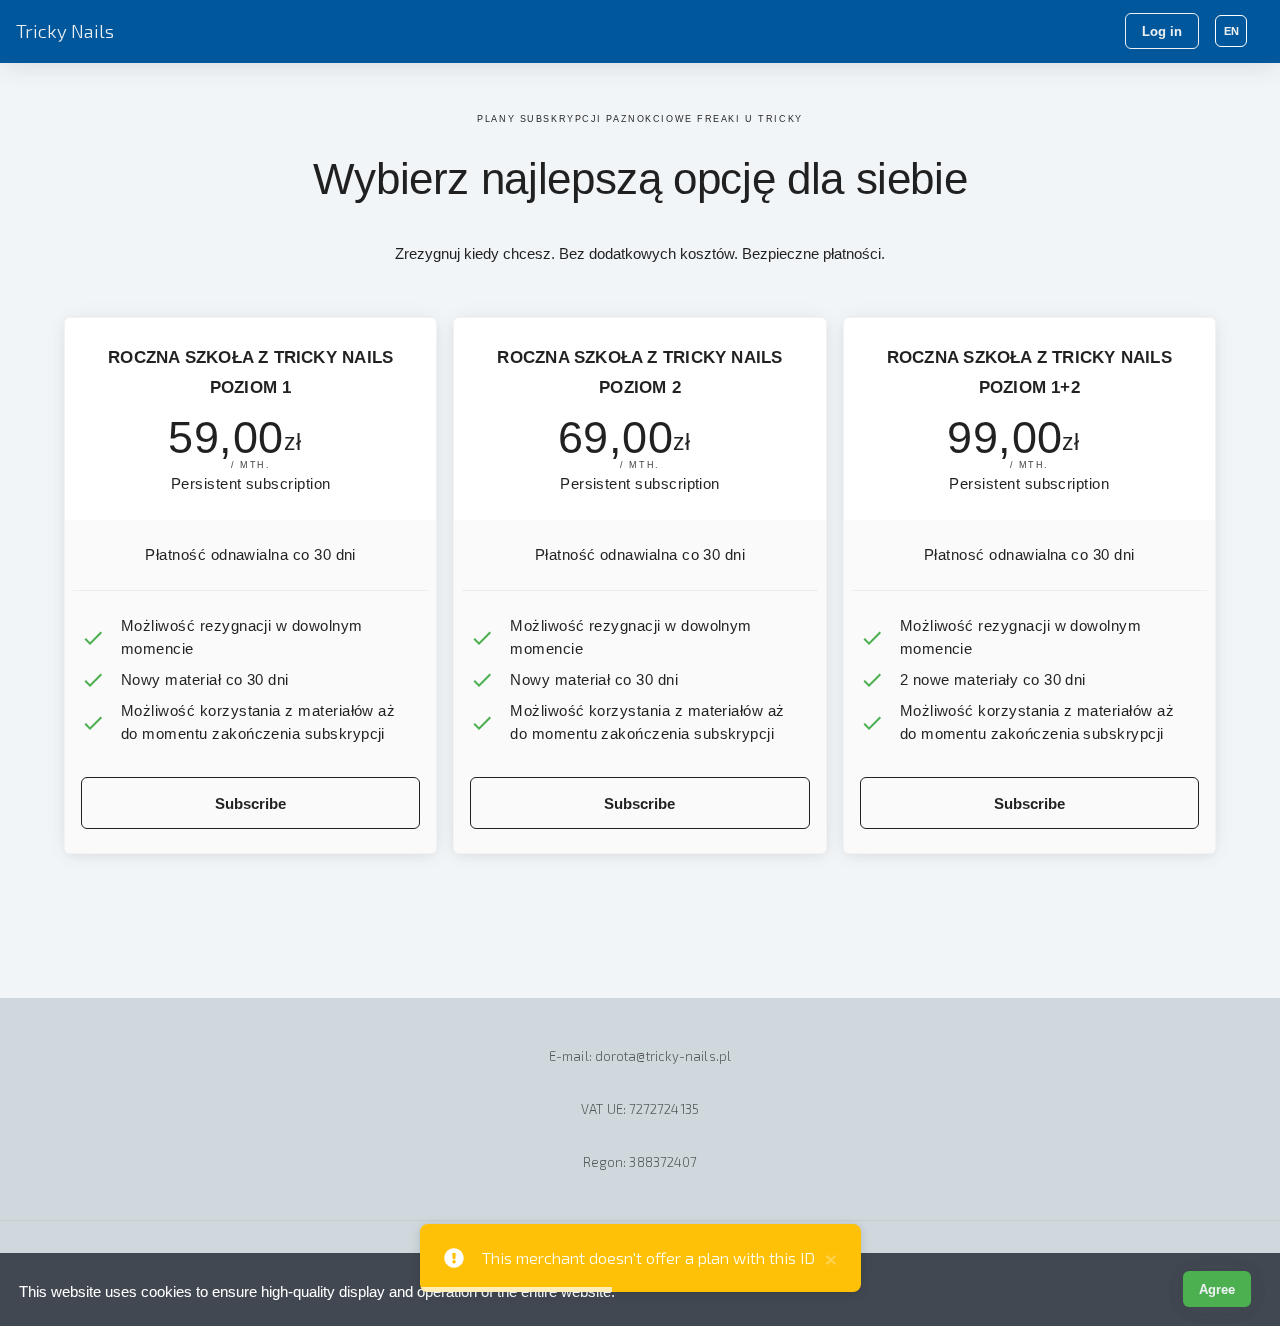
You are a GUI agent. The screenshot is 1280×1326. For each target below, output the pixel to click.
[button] (1231, 31)
